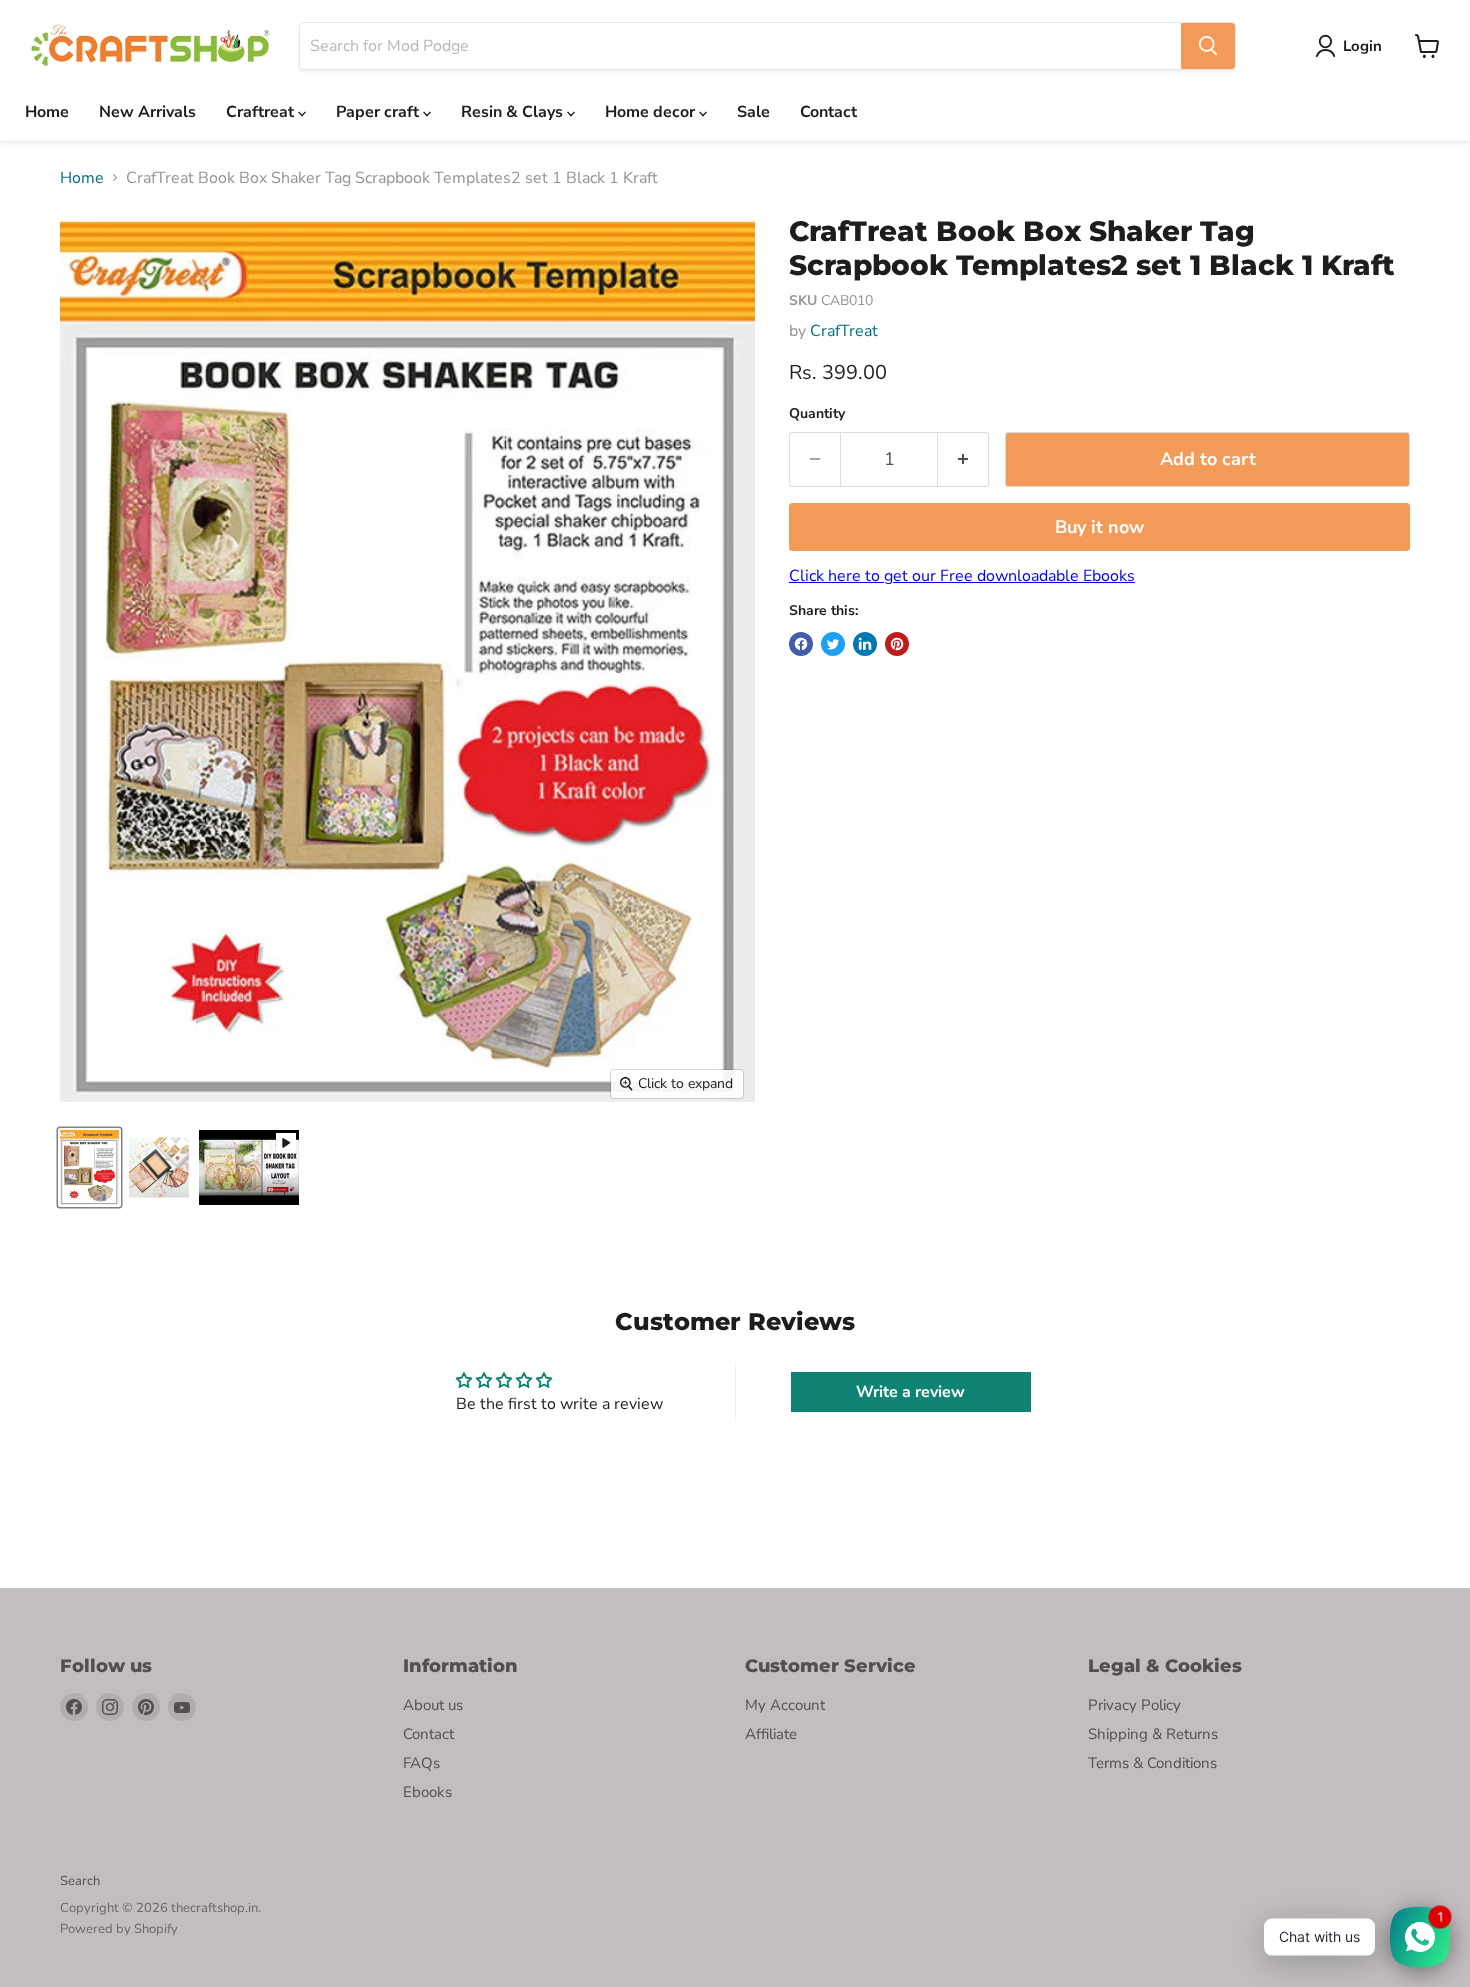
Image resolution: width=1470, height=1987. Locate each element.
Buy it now (1099, 527)
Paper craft (379, 112)
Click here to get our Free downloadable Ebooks (962, 576)
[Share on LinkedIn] (865, 644)
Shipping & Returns (1153, 1734)
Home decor (652, 112)
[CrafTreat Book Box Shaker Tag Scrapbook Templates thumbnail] (89, 1167)
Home (47, 112)
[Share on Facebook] (801, 644)
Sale (753, 112)
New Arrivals (147, 112)
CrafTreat (844, 331)
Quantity (817, 414)
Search (80, 1881)
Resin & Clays (514, 112)
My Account (785, 1705)
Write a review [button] (910, 1392)
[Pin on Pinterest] (897, 644)
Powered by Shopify (119, 1929)
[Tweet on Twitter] (833, 644)
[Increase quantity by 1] (963, 459)
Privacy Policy (1134, 1705)
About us (433, 1705)
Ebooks (427, 1792)
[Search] (1208, 46)
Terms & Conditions (1152, 1763)
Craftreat (262, 112)
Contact (828, 112)
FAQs (421, 1763)
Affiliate (771, 1734)
